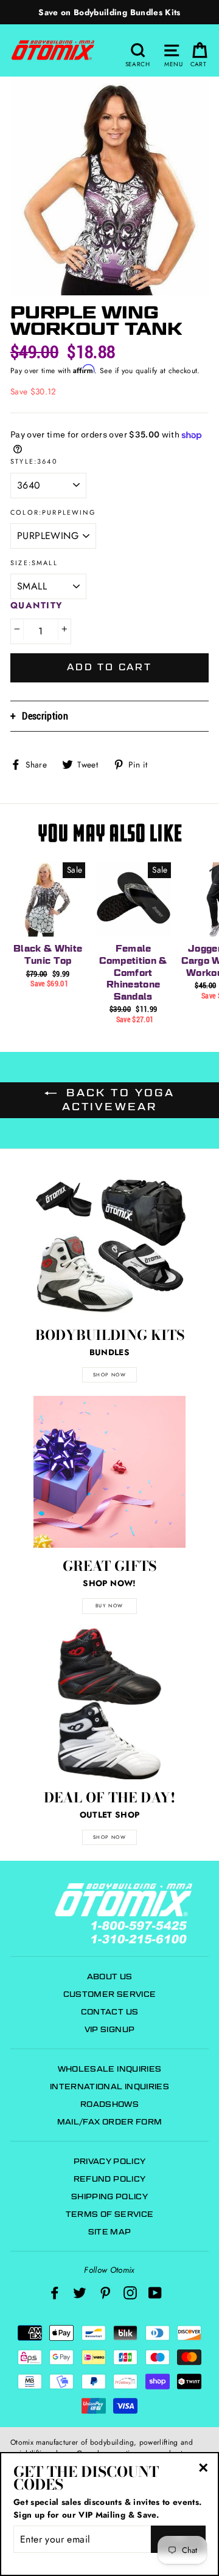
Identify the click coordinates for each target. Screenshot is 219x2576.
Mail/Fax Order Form (109, 2122)
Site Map (110, 2232)
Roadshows (109, 2104)
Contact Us (109, 2012)
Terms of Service (109, 2214)
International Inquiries (109, 2087)
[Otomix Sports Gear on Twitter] (80, 2293)
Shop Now (110, 1837)
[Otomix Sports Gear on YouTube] (155, 2293)
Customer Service (109, 1994)
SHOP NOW (110, 1375)
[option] (109, 12)
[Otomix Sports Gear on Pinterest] (105, 2293)
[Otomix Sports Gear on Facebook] (55, 2293)
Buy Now (109, 1606)
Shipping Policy (109, 2196)
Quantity (37, 605)
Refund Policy (109, 2179)
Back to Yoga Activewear (118, 1100)
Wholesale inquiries (109, 2069)
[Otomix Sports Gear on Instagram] (130, 2293)
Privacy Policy (110, 2161)
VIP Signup (109, 2029)
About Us (110, 1977)
